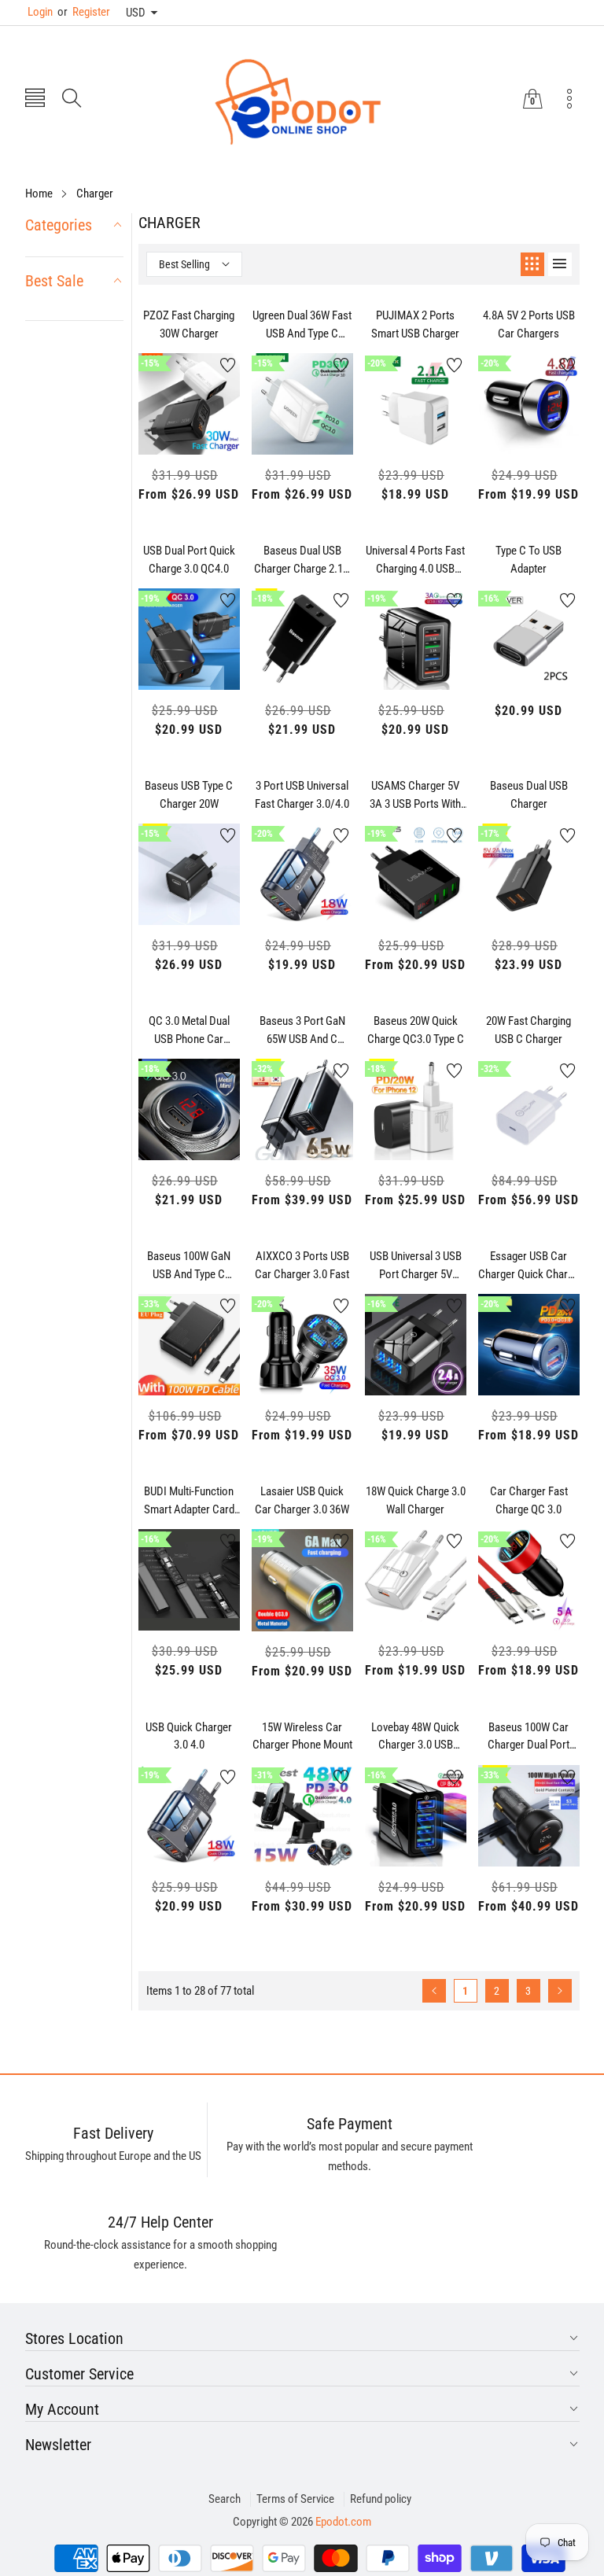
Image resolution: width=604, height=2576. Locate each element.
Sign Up (457, 1406)
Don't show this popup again (312, 1442)
